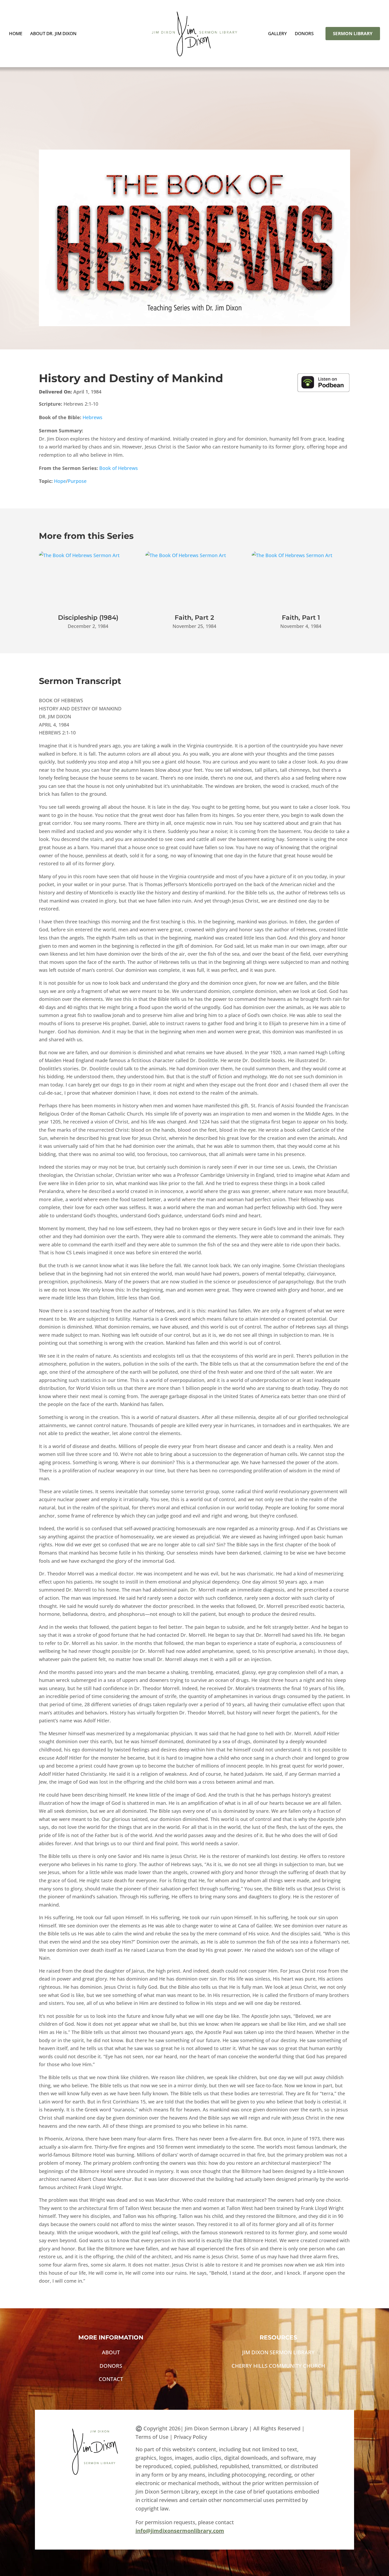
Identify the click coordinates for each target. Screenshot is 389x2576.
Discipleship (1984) (88, 618)
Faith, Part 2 (194, 618)
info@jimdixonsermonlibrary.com (180, 2531)
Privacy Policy (190, 2437)
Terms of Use (152, 2437)
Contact (111, 2379)
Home (16, 34)
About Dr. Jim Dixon (53, 34)
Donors (304, 34)
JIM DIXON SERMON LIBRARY (278, 2352)
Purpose (77, 481)
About (111, 2352)
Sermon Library (353, 33)
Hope (60, 481)
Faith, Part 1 (301, 618)
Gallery (277, 34)
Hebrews (92, 417)
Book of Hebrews (119, 468)
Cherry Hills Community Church (278, 2366)
